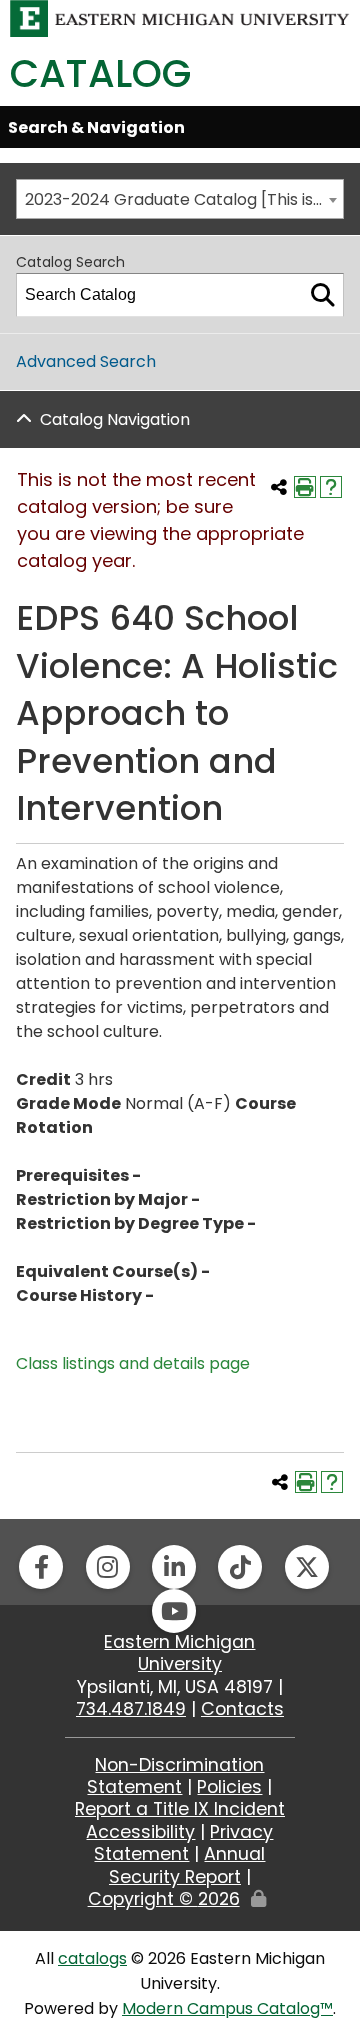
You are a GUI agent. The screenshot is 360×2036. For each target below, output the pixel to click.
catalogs (92, 1958)
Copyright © (164, 1899)
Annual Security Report (187, 1865)
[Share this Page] (279, 487)
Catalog (100, 73)
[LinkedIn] (174, 1567)
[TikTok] (240, 1567)
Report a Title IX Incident (180, 1809)
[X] (307, 1567)
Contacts (242, 1709)
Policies (229, 1787)
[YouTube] (174, 1611)
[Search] (323, 295)
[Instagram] (108, 1567)
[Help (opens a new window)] (331, 487)
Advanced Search (86, 361)
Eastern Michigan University (179, 1653)
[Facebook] (41, 1567)
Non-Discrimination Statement (175, 1776)
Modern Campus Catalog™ (227, 2008)
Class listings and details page (133, 1363)
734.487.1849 (131, 1709)
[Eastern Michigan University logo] (180, 17)
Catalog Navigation (115, 419)
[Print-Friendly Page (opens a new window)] (305, 487)
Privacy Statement (183, 1843)
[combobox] (180, 199)
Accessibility (140, 1832)
